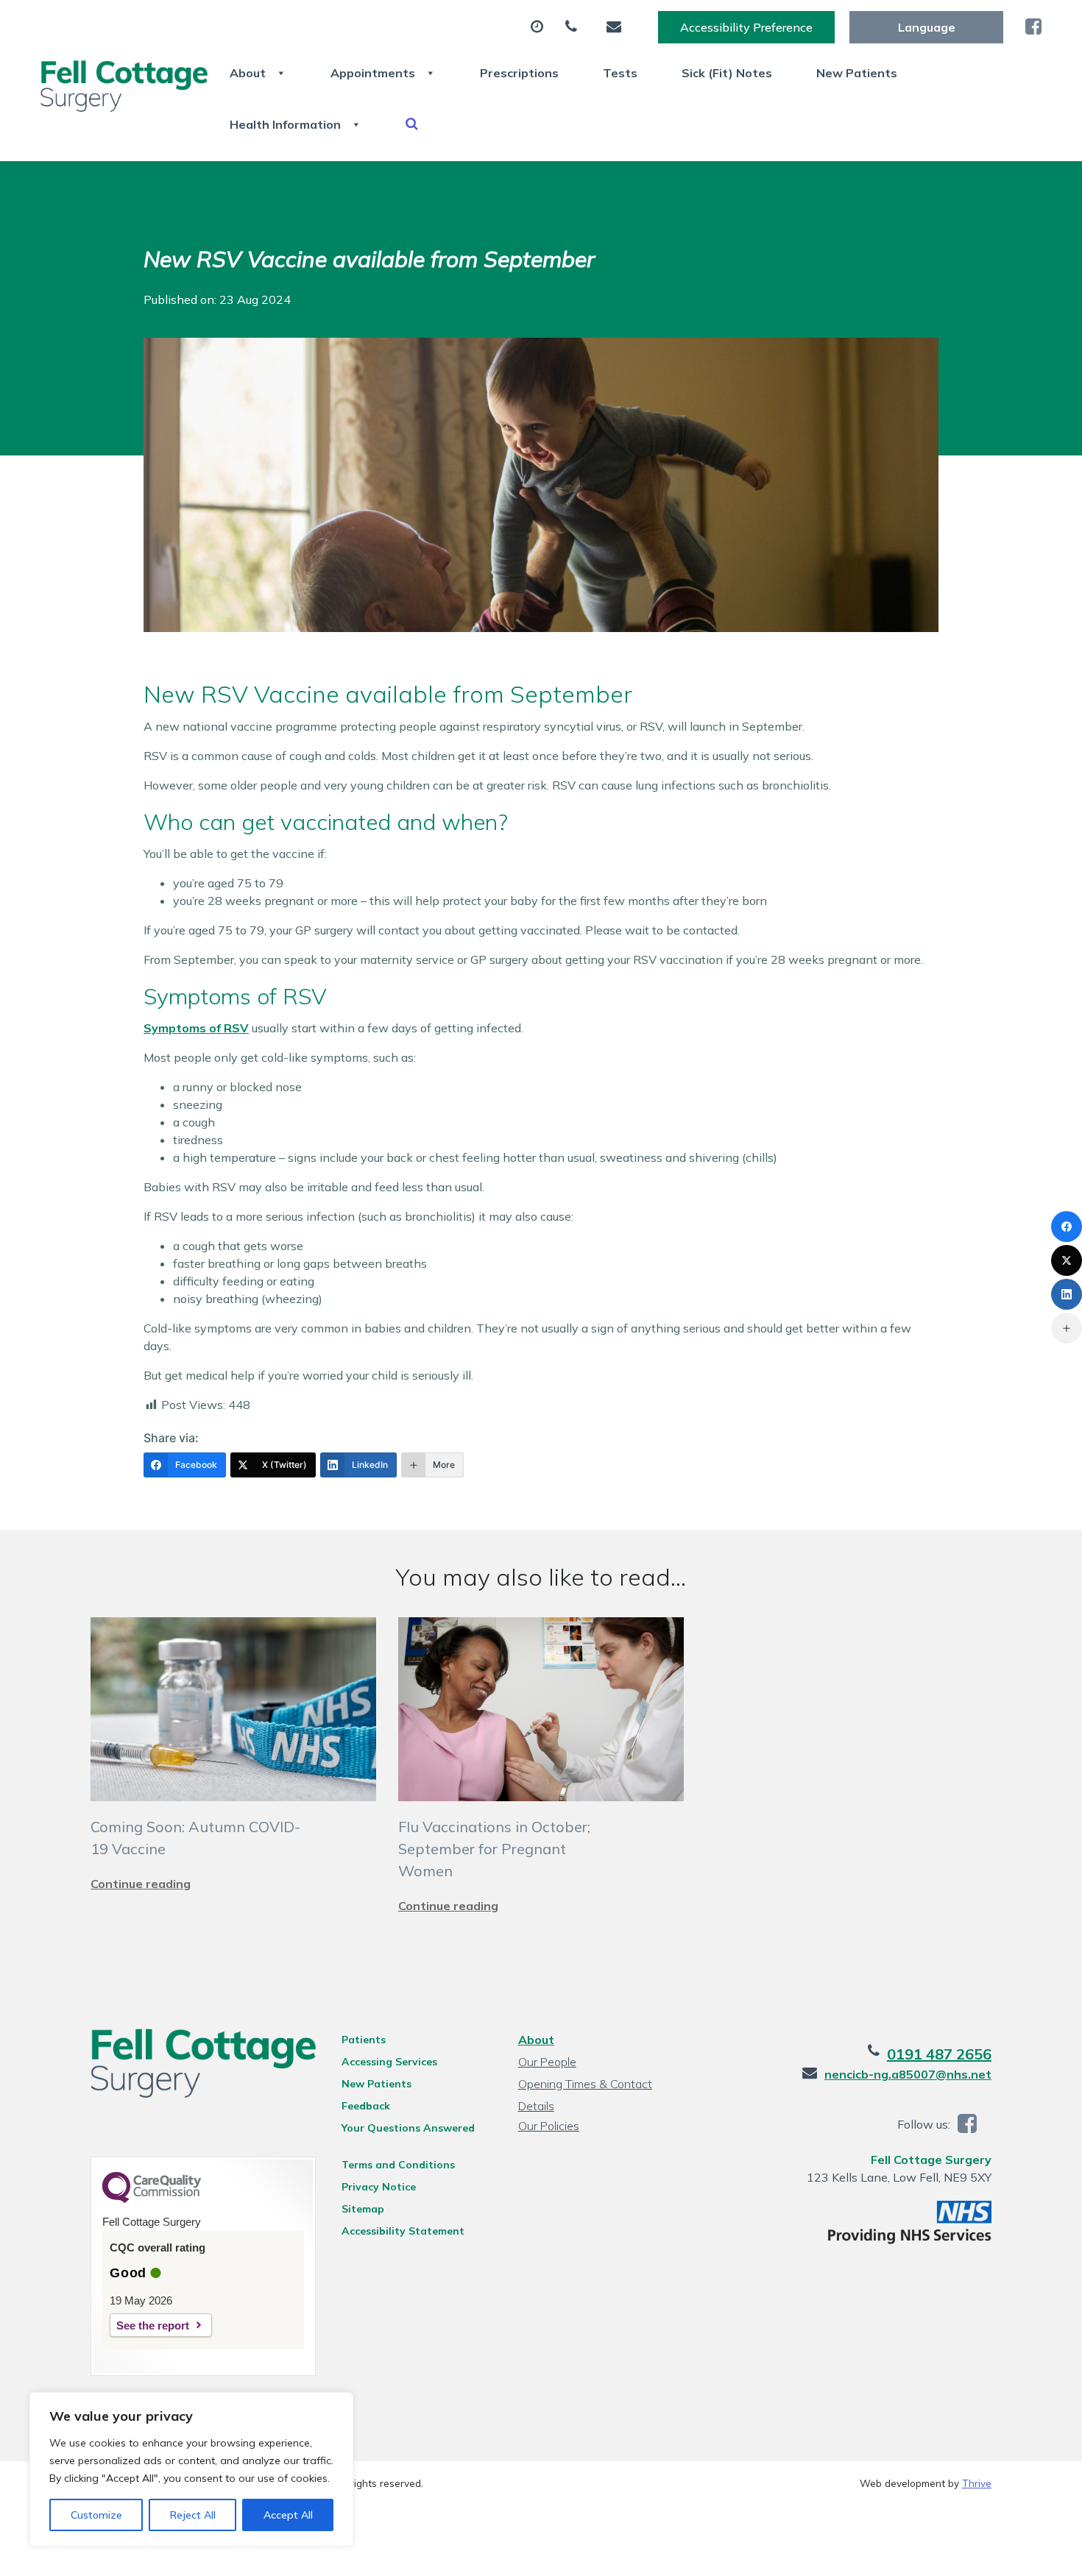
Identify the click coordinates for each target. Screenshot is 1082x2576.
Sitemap (363, 2209)
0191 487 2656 (939, 2054)
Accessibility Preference (746, 27)
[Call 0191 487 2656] (575, 27)
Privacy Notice (379, 2187)
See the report (153, 2325)
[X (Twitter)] (1067, 1260)
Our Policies (549, 2126)
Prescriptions (519, 73)
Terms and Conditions (398, 2165)
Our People (547, 2062)
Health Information (285, 124)
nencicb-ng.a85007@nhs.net (908, 2074)
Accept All (288, 2515)
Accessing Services (389, 2062)
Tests (620, 73)
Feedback (366, 2106)
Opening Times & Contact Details (585, 2086)
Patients (364, 2040)
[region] (191, 2469)
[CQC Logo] (152, 2199)
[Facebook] (1067, 1227)
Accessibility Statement (403, 2231)
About (248, 73)
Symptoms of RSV (196, 1028)
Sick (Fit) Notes (727, 73)
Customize (96, 2515)
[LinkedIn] (1067, 1294)
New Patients (857, 73)
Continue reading (141, 1884)
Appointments (373, 73)
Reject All (193, 2515)
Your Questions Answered (408, 2128)
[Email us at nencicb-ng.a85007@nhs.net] (618, 27)
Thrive (977, 2483)
